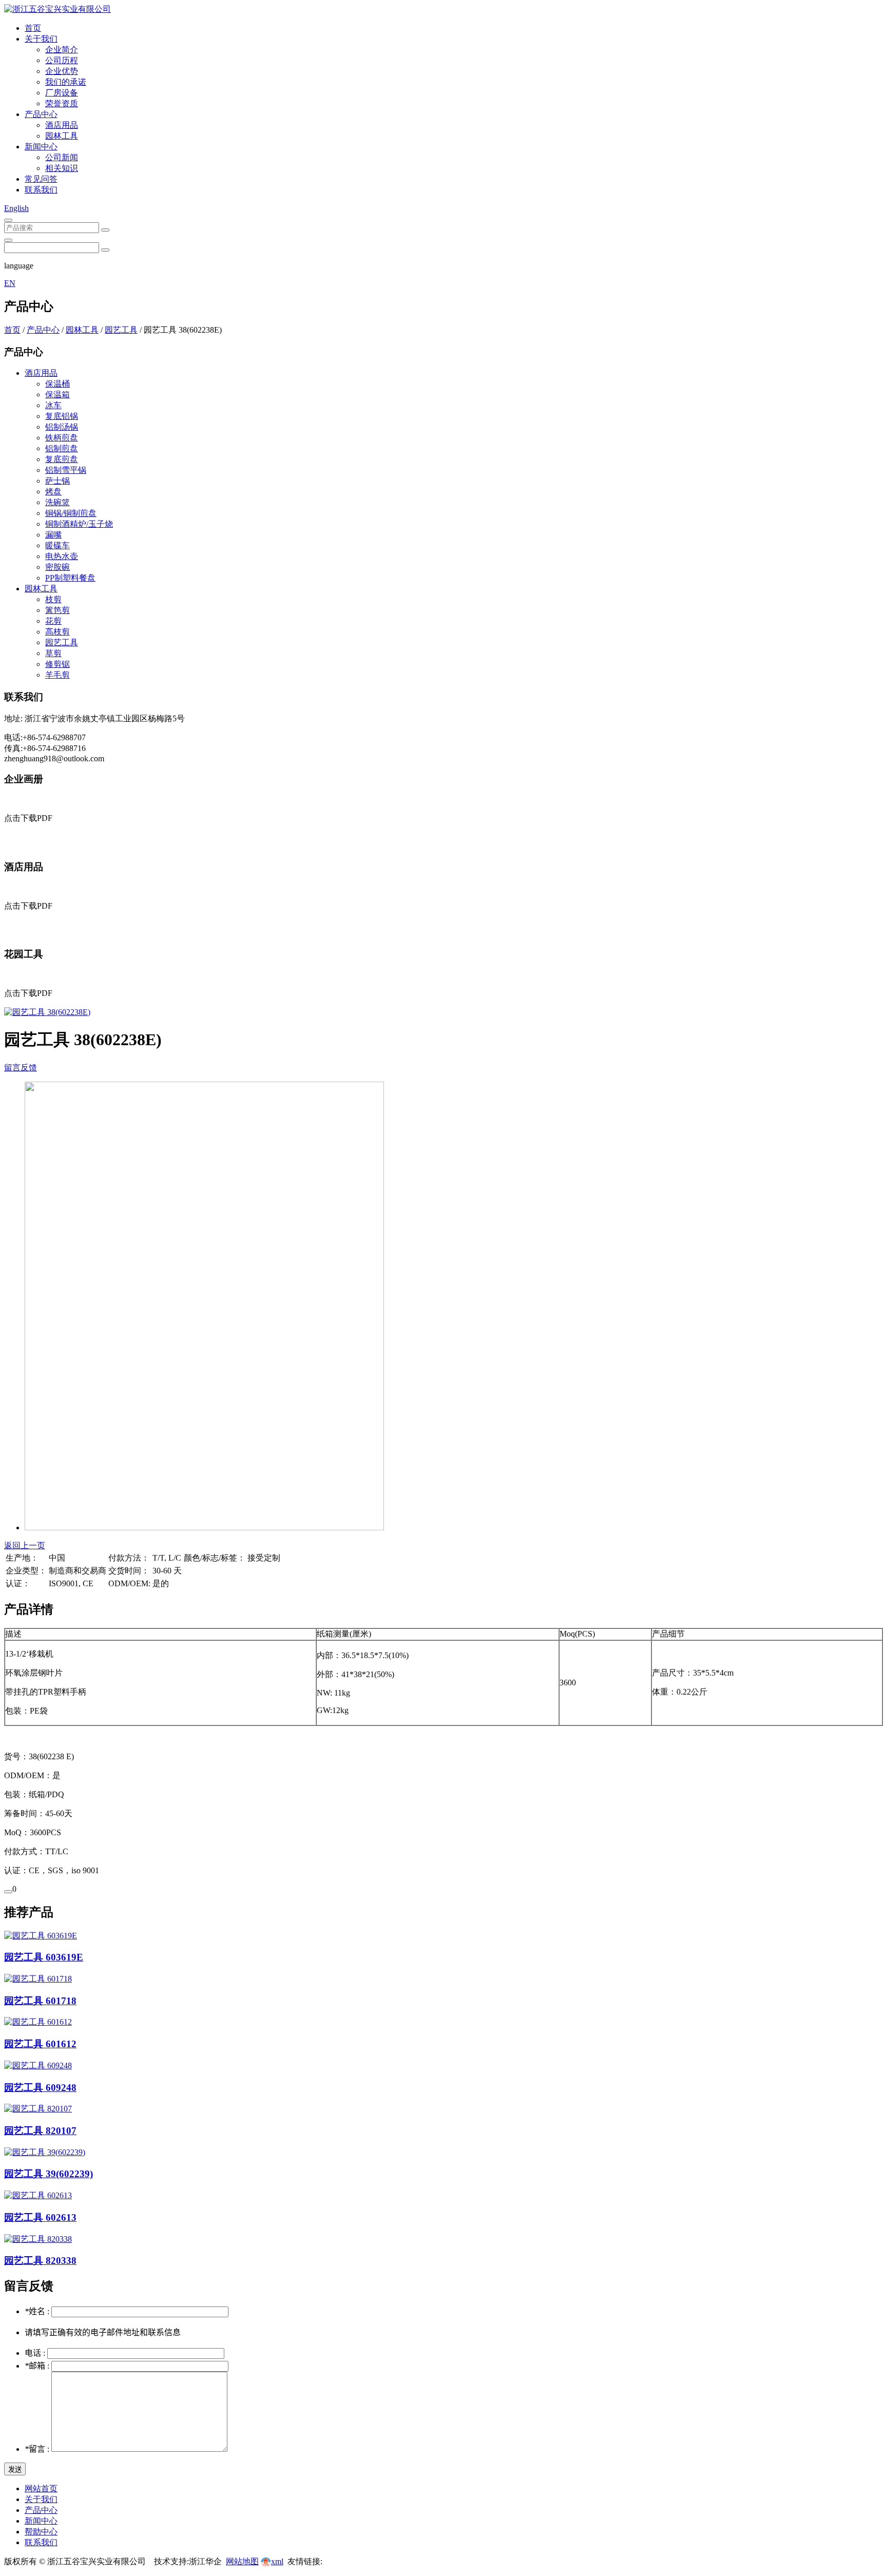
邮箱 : (38, 2366)
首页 (33, 28)
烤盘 (53, 492)
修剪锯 (57, 664)
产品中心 (41, 114)
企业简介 (62, 50)
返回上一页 (25, 1545)
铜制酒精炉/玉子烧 (79, 524)
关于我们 (41, 39)
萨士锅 (57, 481)
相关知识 (62, 168)
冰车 (53, 405)
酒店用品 (62, 125)
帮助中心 (41, 2532)
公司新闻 (62, 157)
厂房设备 (62, 93)
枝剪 (53, 599)
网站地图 (242, 2561)
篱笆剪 (57, 610)
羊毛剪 (57, 675)
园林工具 (62, 136)
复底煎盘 (62, 459)
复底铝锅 (62, 416)
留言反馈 (21, 1068)
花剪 (53, 621)
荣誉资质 (62, 103)
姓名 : (38, 2311)
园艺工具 (121, 330)
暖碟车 (57, 545)
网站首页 (41, 2488)
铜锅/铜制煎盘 (71, 513)
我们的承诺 (66, 82)
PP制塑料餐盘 (70, 578)
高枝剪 (57, 632)
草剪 (53, 653)
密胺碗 (57, 567)
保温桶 (57, 384)
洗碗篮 (57, 502)
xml (277, 2561)
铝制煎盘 (62, 448)
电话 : (36, 2353)
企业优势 (62, 71)
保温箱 (57, 395)
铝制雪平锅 (66, 470)
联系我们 (41, 190)
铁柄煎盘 (62, 438)
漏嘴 (53, 535)
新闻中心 (41, 147)
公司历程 (62, 60)
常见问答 (41, 179)
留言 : (38, 2449)
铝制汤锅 (62, 427)
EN (10, 283)
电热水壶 (62, 556)
